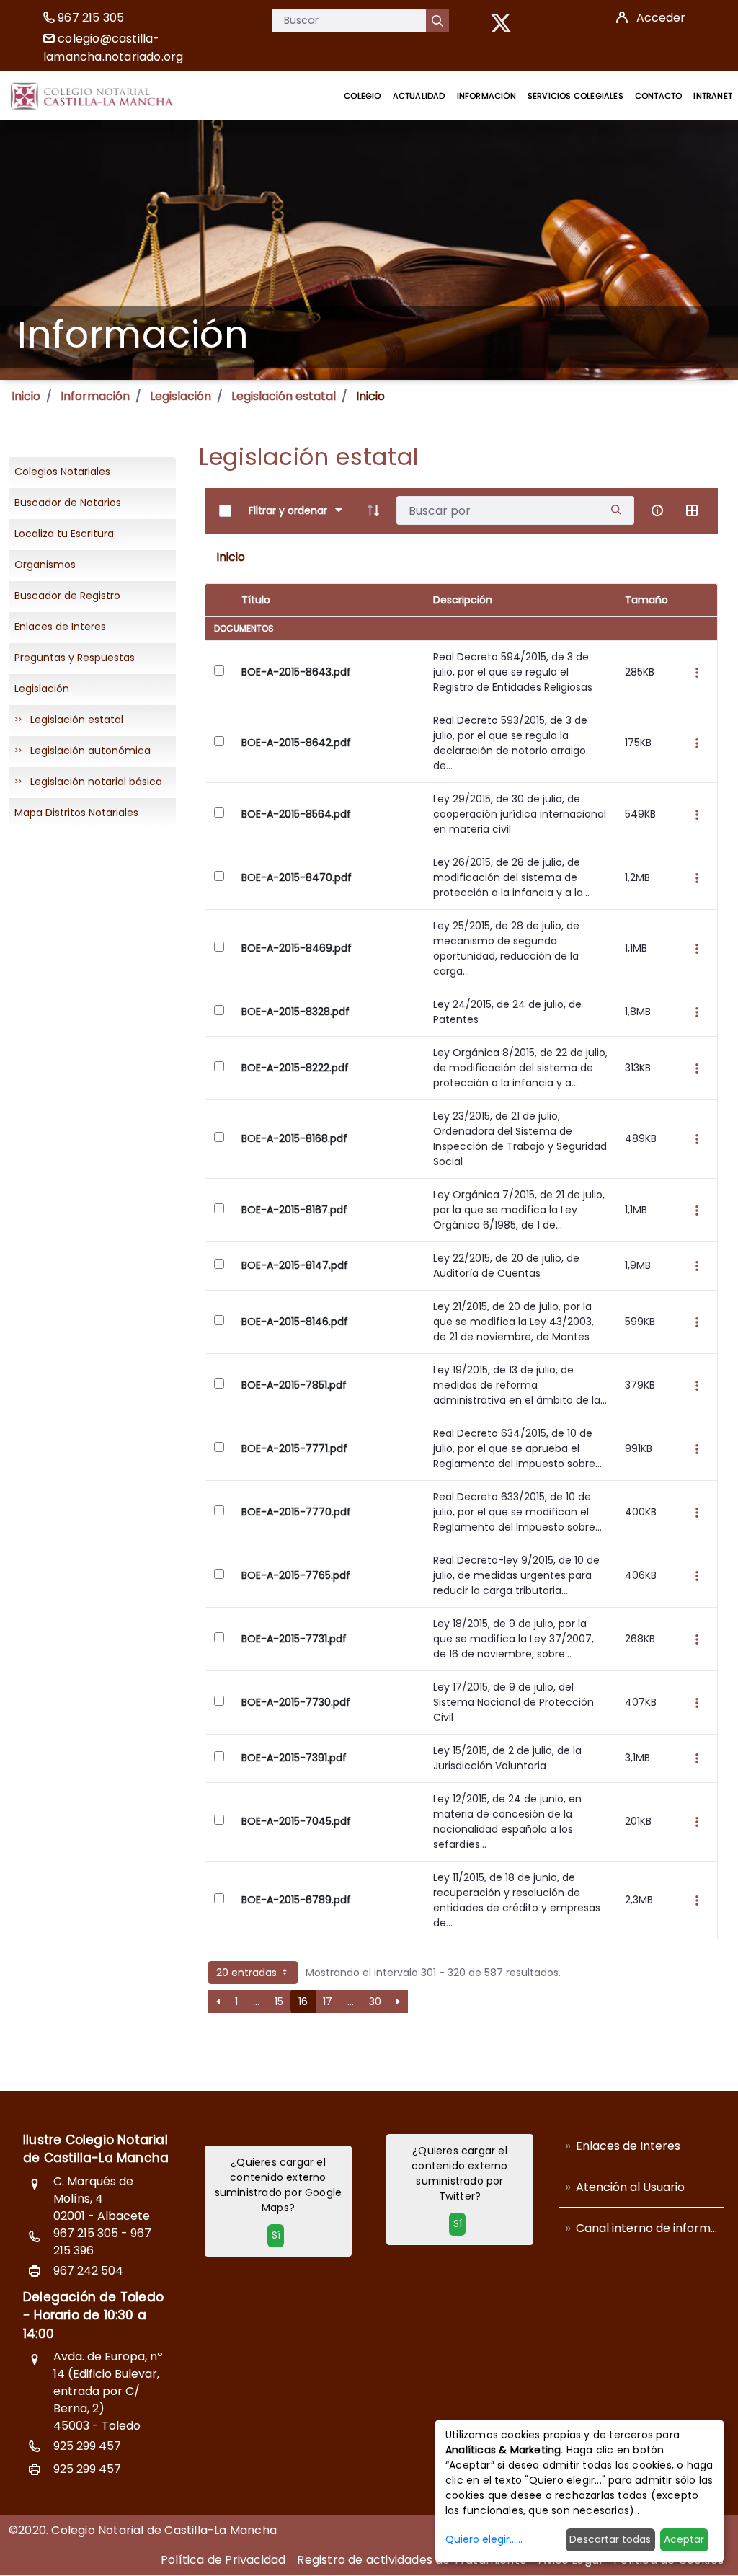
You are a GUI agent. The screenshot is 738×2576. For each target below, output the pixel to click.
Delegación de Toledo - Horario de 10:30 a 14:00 (93, 2315)
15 (279, 2001)
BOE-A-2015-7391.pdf (294, 1758)
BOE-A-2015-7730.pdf (296, 1702)
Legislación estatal (284, 396)
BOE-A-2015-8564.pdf (296, 814)
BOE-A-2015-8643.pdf (296, 672)
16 (303, 2001)
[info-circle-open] (657, 510)
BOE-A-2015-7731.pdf (294, 1639)
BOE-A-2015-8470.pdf (297, 877)
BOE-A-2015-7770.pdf (296, 1512)
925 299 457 (87, 2446)
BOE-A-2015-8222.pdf (295, 1068)
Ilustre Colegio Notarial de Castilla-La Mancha (96, 2149)
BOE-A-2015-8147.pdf (295, 1265)
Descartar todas (610, 2539)
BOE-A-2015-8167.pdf (294, 1210)
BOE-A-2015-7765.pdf (296, 1575)
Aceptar (684, 2539)
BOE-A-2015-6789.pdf (296, 1900)
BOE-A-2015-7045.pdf (296, 1821)
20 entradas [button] (248, 1973)
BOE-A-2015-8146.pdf (295, 1322)
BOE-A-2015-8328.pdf (295, 1012)
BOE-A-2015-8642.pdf (296, 743)
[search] (616, 511)
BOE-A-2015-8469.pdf (297, 948)
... (256, 2001)
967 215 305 (91, 18)
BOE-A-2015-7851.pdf (294, 1385)
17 (328, 2001)
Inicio (26, 396)
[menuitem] (362, 96)
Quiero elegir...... (484, 2539)
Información (95, 396)
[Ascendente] (373, 510)
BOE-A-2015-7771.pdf (294, 1448)
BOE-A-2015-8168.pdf (294, 1138)
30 (375, 2001)
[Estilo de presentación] (692, 510)
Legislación (181, 396)
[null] (437, 21)
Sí (276, 2235)
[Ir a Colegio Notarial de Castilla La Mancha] (92, 96)
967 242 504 (88, 2271)
